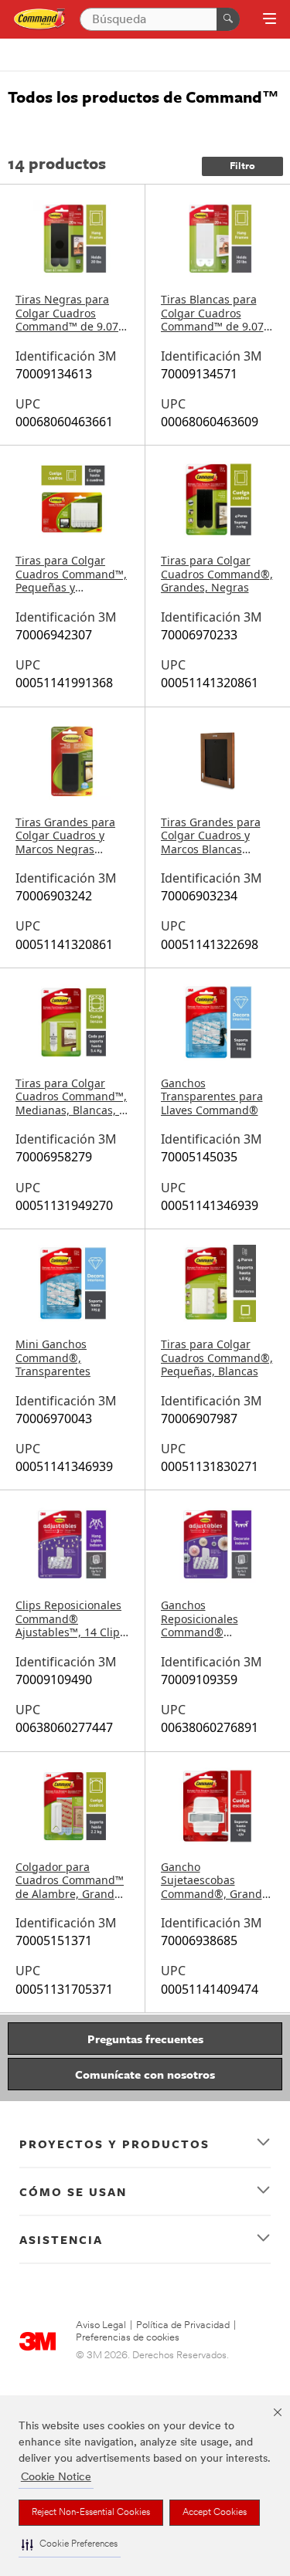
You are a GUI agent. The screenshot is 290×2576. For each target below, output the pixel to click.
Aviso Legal (101, 2325)
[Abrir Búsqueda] (270, 20)
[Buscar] (228, 19)
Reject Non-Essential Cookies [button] (91, 2513)
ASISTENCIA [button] (61, 2239)
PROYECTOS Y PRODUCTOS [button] (114, 2144)
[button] (70, 2545)
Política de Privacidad (183, 2325)
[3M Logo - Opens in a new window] (40, 20)
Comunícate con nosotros (145, 2074)
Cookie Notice (56, 2478)
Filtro (242, 166)
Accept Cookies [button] (215, 2513)
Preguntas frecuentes (145, 2039)
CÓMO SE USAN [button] (73, 2191)
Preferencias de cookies (128, 2338)
